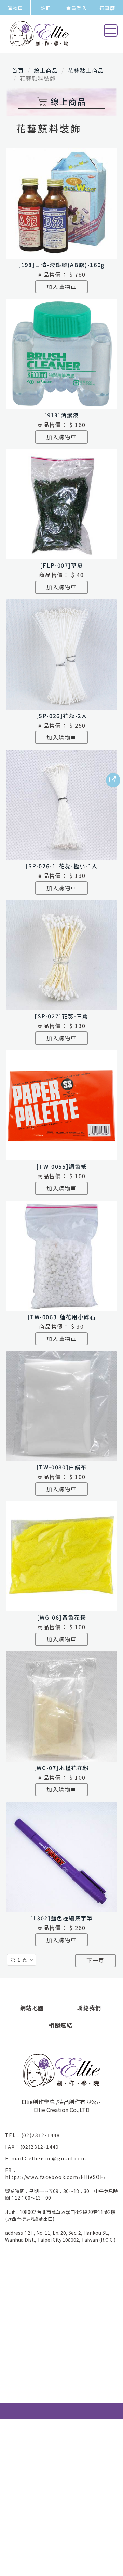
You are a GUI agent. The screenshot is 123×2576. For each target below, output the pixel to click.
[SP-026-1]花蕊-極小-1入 (61, 866)
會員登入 (77, 8)
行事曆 (107, 8)
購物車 (15, 8)
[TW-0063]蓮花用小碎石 (62, 1317)
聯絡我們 (89, 2008)
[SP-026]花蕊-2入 (62, 716)
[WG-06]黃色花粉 (62, 1617)
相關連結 (60, 2025)
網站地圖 (32, 2008)
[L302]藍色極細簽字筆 (61, 1918)
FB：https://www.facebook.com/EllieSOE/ (56, 2173)
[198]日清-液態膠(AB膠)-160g (61, 265)
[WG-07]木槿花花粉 (61, 1768)
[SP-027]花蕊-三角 (61, 1016)
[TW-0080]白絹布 (61, 1467)
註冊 (46, 8)
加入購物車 (61, 287)
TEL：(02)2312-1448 (35, 2135)
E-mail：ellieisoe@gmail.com (48, 2158)
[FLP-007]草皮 (62, 565)
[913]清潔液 (61, 415)
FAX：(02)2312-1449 (35, 2147)
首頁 (18, 70)
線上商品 (46, 70)
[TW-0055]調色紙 (61, 1166)
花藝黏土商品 (86, 70)
